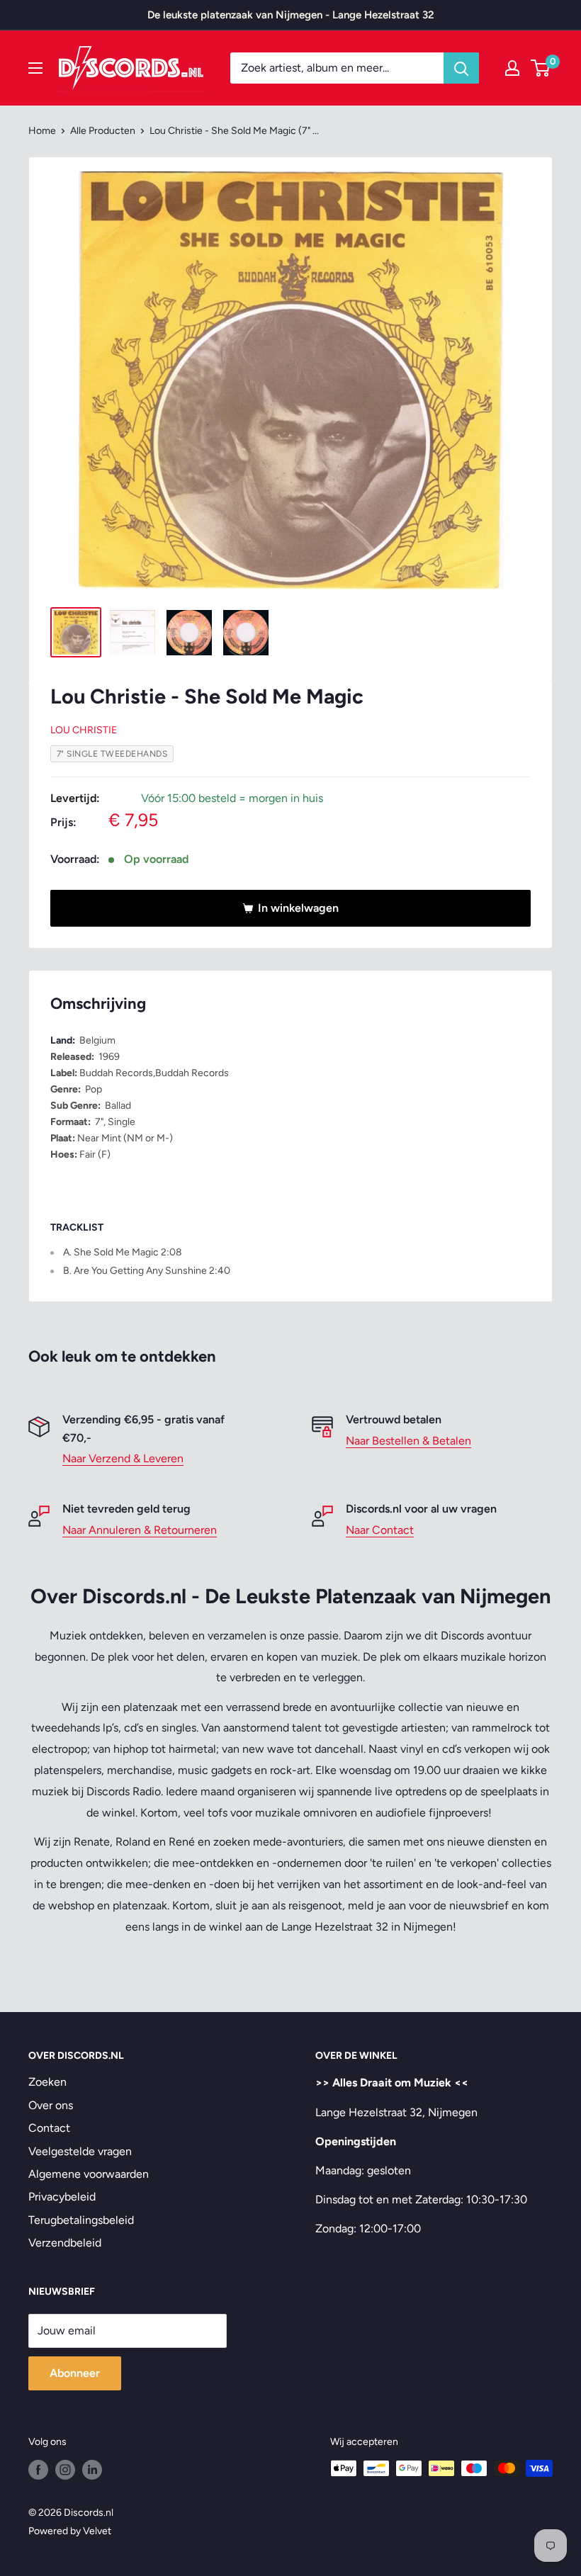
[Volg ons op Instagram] (65, 2470)
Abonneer (75, 2373)
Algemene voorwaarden (89, 2174)
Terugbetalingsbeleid (81, 2220)
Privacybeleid (62, 2197)
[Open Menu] (35, 68)
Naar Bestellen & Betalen (408, 1441)
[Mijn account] (512, 68)
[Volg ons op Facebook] (38, 2470)
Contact (49, 2128)
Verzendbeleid (65, 2243)
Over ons (51, 2105)
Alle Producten (103, 131)
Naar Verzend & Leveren (123, 1458)
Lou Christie (84, 730)
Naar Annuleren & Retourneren (140, 1530)
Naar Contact (380, 1530)
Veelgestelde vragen (80, 2151)
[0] (541, 68)
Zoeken (47, 2082)
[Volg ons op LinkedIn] (92, 2470)
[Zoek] (461, 68)
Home (42, 131)
